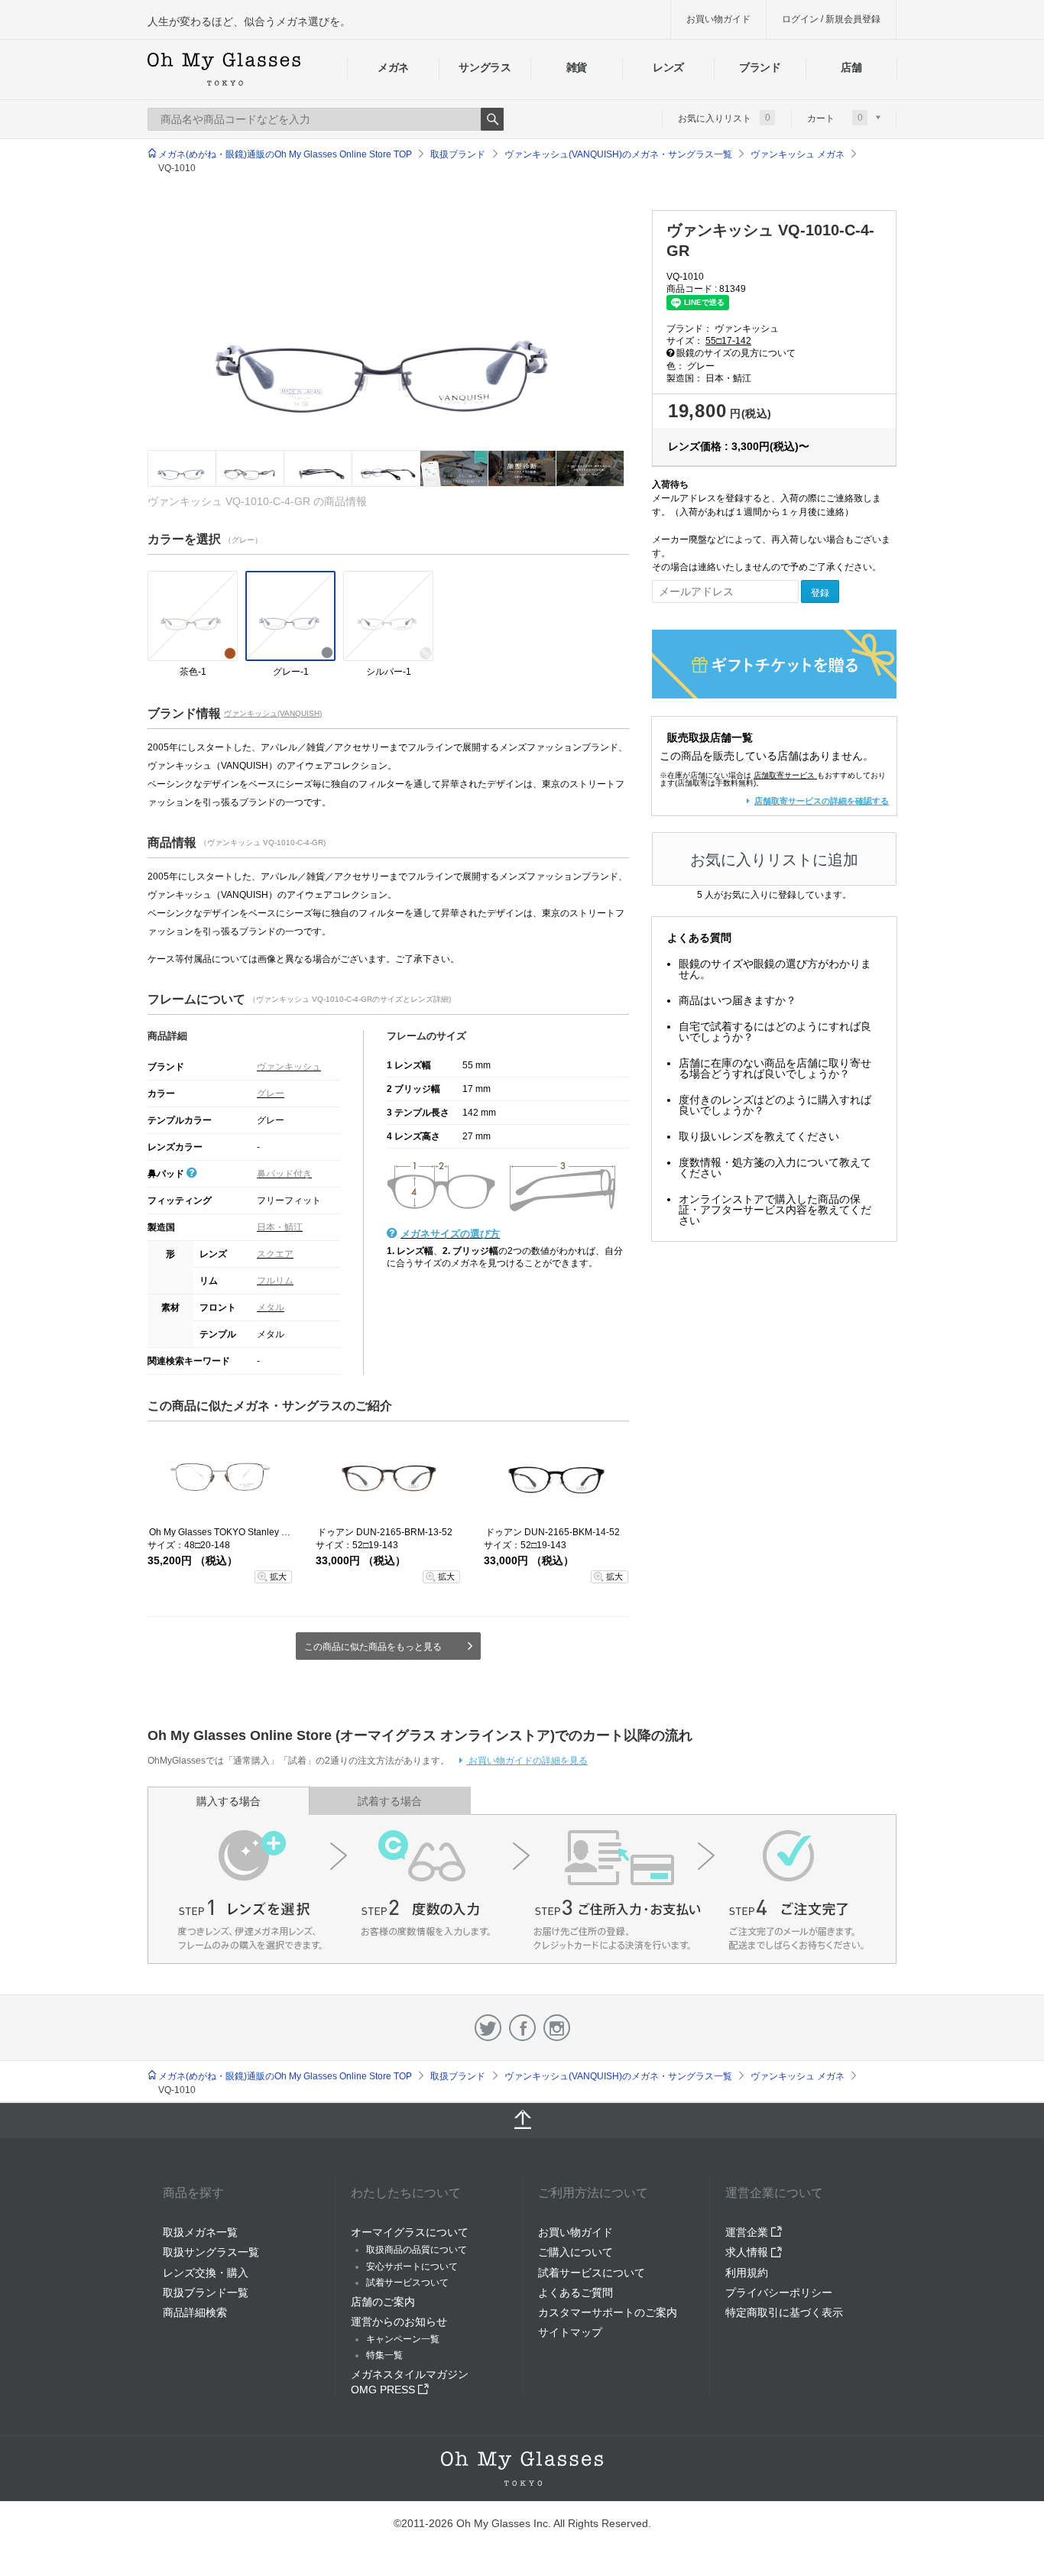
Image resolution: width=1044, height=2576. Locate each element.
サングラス (485, 67)
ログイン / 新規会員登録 (831, 19)
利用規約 (747, 2273)
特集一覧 (384, 2355)
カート (835, 118)
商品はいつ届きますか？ (738, 1000)
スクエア (275, 1254)
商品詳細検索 (195, 2312)
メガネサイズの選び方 (450, 1234)
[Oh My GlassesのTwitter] (488, 2028)
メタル (271, 1307)
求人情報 (748, 2252)
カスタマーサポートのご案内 (608, 2312)
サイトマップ (570, 2332)
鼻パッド (167, 1174)
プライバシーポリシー (779, 2292)
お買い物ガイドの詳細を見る (527, 1761)
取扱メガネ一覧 (200, 2232)
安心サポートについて (412, 2267)
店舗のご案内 (383, 2302)
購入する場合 (229, 1801)
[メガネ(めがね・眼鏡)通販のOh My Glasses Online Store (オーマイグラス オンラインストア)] (522, 2469)
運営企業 (748, 2232)
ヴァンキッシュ (289, 1067)
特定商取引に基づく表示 (784, 2312)
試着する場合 (390, 1801)
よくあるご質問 (575, 2292)
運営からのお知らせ (399, 2322)
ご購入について (575, 2252)
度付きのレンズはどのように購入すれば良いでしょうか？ (775, 1105)
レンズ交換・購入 (206, 2273)
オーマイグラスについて (410, 2232)
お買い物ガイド (718, 19)
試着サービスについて (592, 2273)
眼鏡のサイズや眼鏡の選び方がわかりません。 (775, 969)
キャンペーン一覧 (403, 2339)
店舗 (851, 67)
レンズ (668, 67)
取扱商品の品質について (417, 2250)
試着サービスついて (407, 2283)
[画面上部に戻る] (522, 2121)
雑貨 (577, 67)
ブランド (760, 67)
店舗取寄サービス (784, 775)
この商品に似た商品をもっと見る (373, 1647)
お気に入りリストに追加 (774, 860)
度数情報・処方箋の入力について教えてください (775, 1168)
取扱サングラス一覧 (211, 2252)
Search (492, 119)
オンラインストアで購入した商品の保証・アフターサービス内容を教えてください (775, 1210)
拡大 (278, 1576)
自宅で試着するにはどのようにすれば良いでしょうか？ (775, 1032)
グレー (271, 1094)
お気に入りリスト (724, 118)
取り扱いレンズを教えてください (759, 1136)
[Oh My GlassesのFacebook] (522, 2028)
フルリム (275, 1281)
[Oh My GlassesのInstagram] (557, 2028)
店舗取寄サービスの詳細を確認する (822, 801)
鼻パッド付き (284, 1174)
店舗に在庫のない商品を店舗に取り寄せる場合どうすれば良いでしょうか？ (775, 1068)
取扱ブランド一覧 (206, 2292)
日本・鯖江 (280, 1227)
